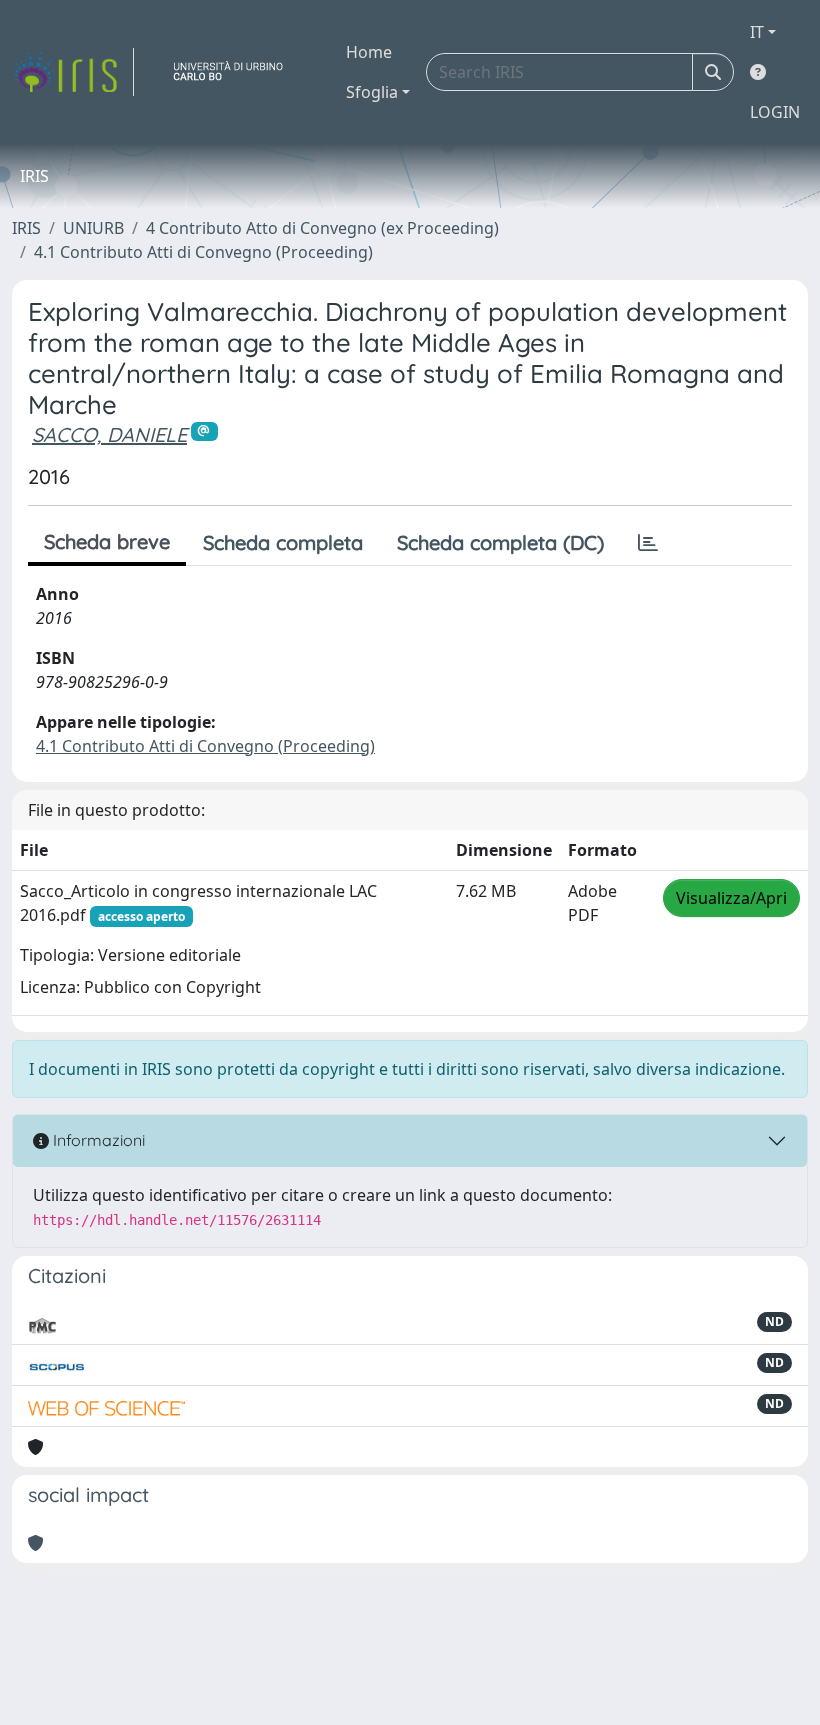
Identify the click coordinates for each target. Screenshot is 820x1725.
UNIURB (93, 228)
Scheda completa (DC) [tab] (500, 542)
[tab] (648, 543)
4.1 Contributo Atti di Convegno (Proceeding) (203, 252)
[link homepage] (73, 72)
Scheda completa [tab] (283, 542)
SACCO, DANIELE (109, 434)
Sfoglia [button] (372, 92)
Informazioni (97, 1140)
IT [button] (757, 32)
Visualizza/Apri (731, 898)
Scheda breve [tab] (107, 541)
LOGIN (775, 112)
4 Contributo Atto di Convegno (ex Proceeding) (322, 228)
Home (369, 52)
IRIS (26, 228)
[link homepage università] (236, 72)
